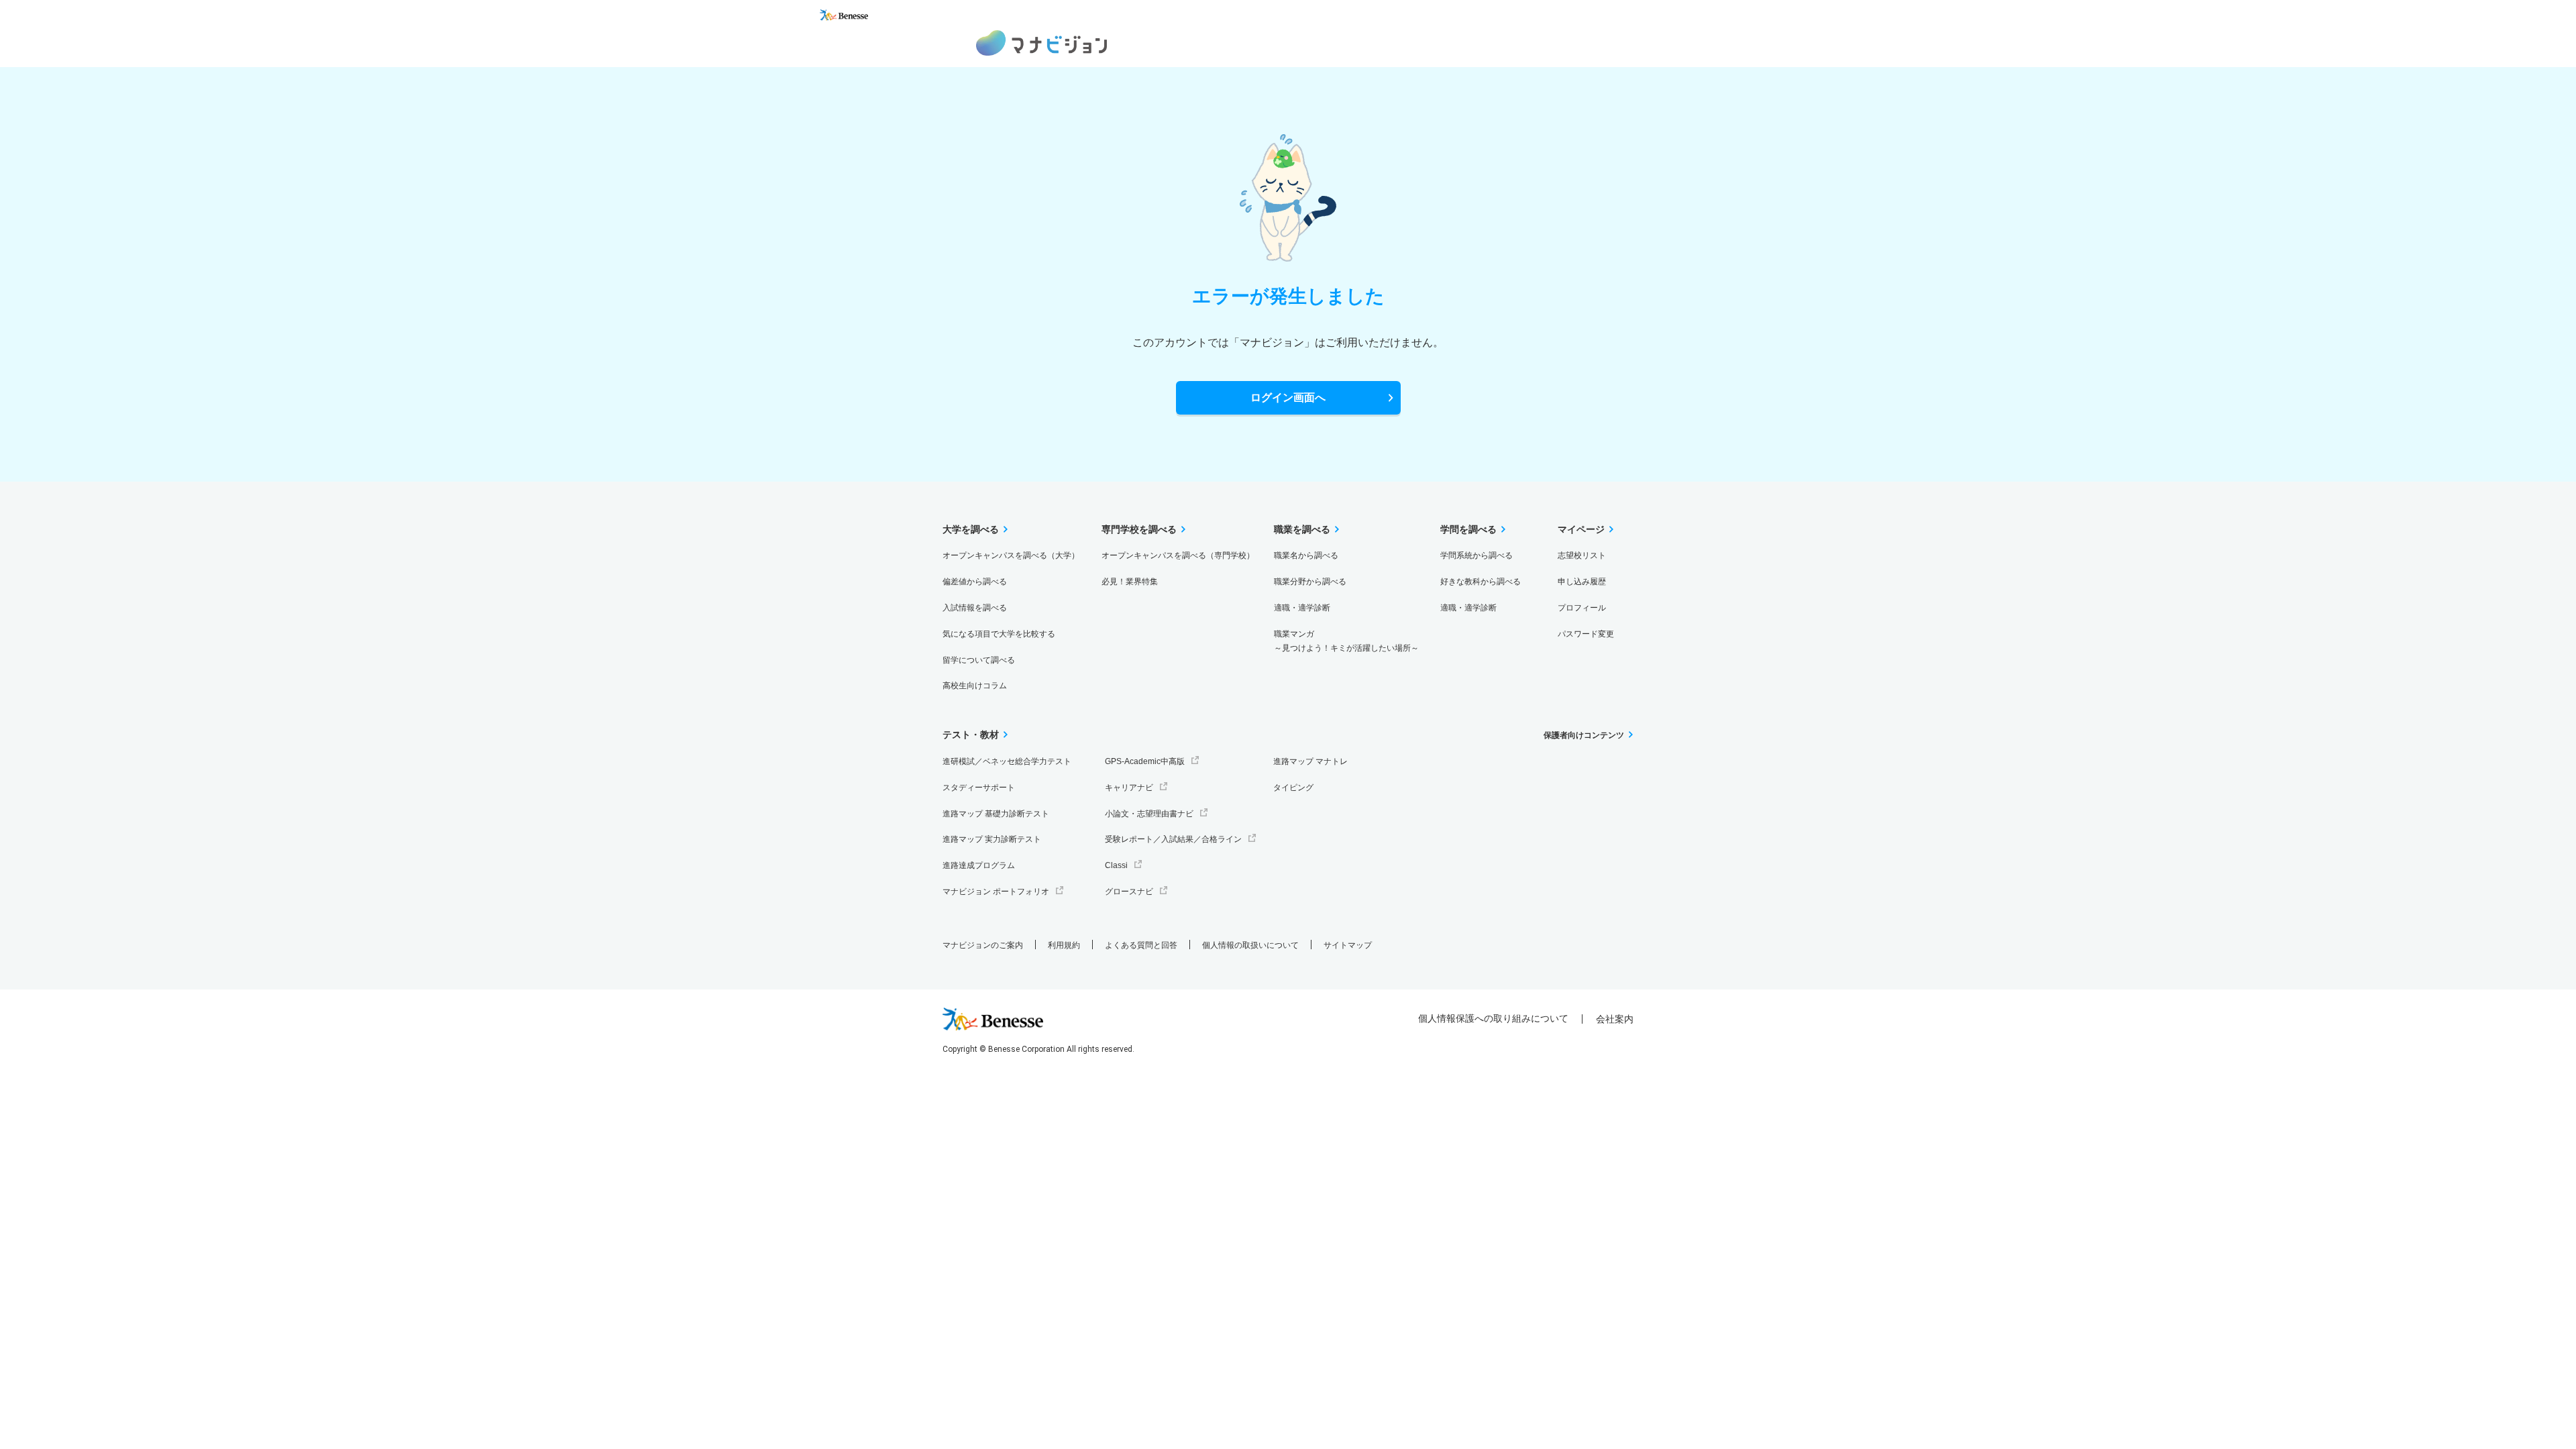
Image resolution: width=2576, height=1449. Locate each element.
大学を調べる (971, 529)
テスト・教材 (971, 735)
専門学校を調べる (1139, 529)
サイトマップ (1348, 945)
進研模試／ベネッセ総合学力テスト (1007, 761)
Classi (1116, 865)
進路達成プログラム (979, 865)
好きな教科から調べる (1481, 582)
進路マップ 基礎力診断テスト (996, 814)
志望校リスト (1582, 555)
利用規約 (1064, 945)
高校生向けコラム (975, 686)
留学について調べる (979, 660)
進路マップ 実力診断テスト (992, 839)
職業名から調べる (1306, 555)
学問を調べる (1468, 529)
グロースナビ (1129, 892)
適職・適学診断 (1302, 608)
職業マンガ (1346, 641)
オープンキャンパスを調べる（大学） (1011, 555)
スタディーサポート (979, 788)
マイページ (1581, 529)
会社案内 (1615, 1019)
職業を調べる (1302, 529)
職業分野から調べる (1310, 582)
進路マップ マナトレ (1310, 761)
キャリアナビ (1129, 788)
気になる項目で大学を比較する (999, 634)
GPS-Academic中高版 (1145, 761)
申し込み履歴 (1582, 582)
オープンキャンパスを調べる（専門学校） (1178, 555)
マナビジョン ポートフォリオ (996, 892)
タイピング (1293, 788)
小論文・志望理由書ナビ (1149, 814)
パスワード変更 (1586, 634)
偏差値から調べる (975, 582)
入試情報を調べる (975, 608)
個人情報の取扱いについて (1250, 945)
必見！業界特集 (1130, 582)
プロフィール (1582, 608)
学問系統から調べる (1477, 555)
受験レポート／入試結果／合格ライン (1173, 839)
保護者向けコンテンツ (1584, 735)
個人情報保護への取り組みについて (1493, 1018)
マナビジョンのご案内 (983, 945)
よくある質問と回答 (1141, 945)
